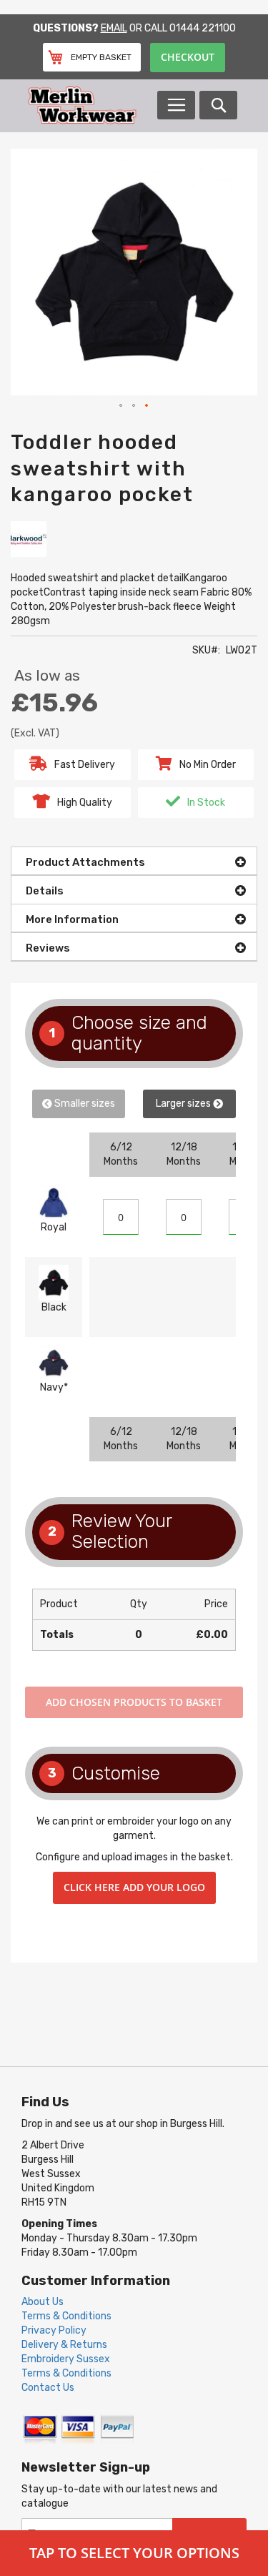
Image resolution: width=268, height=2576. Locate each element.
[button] (121, 406)
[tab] (134, 861)
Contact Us (48, 2388)
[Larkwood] (29, 539)
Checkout (188, 57)
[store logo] (92, 105)
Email (114, 28)
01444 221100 (203, 28)
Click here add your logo (134, 1887)
